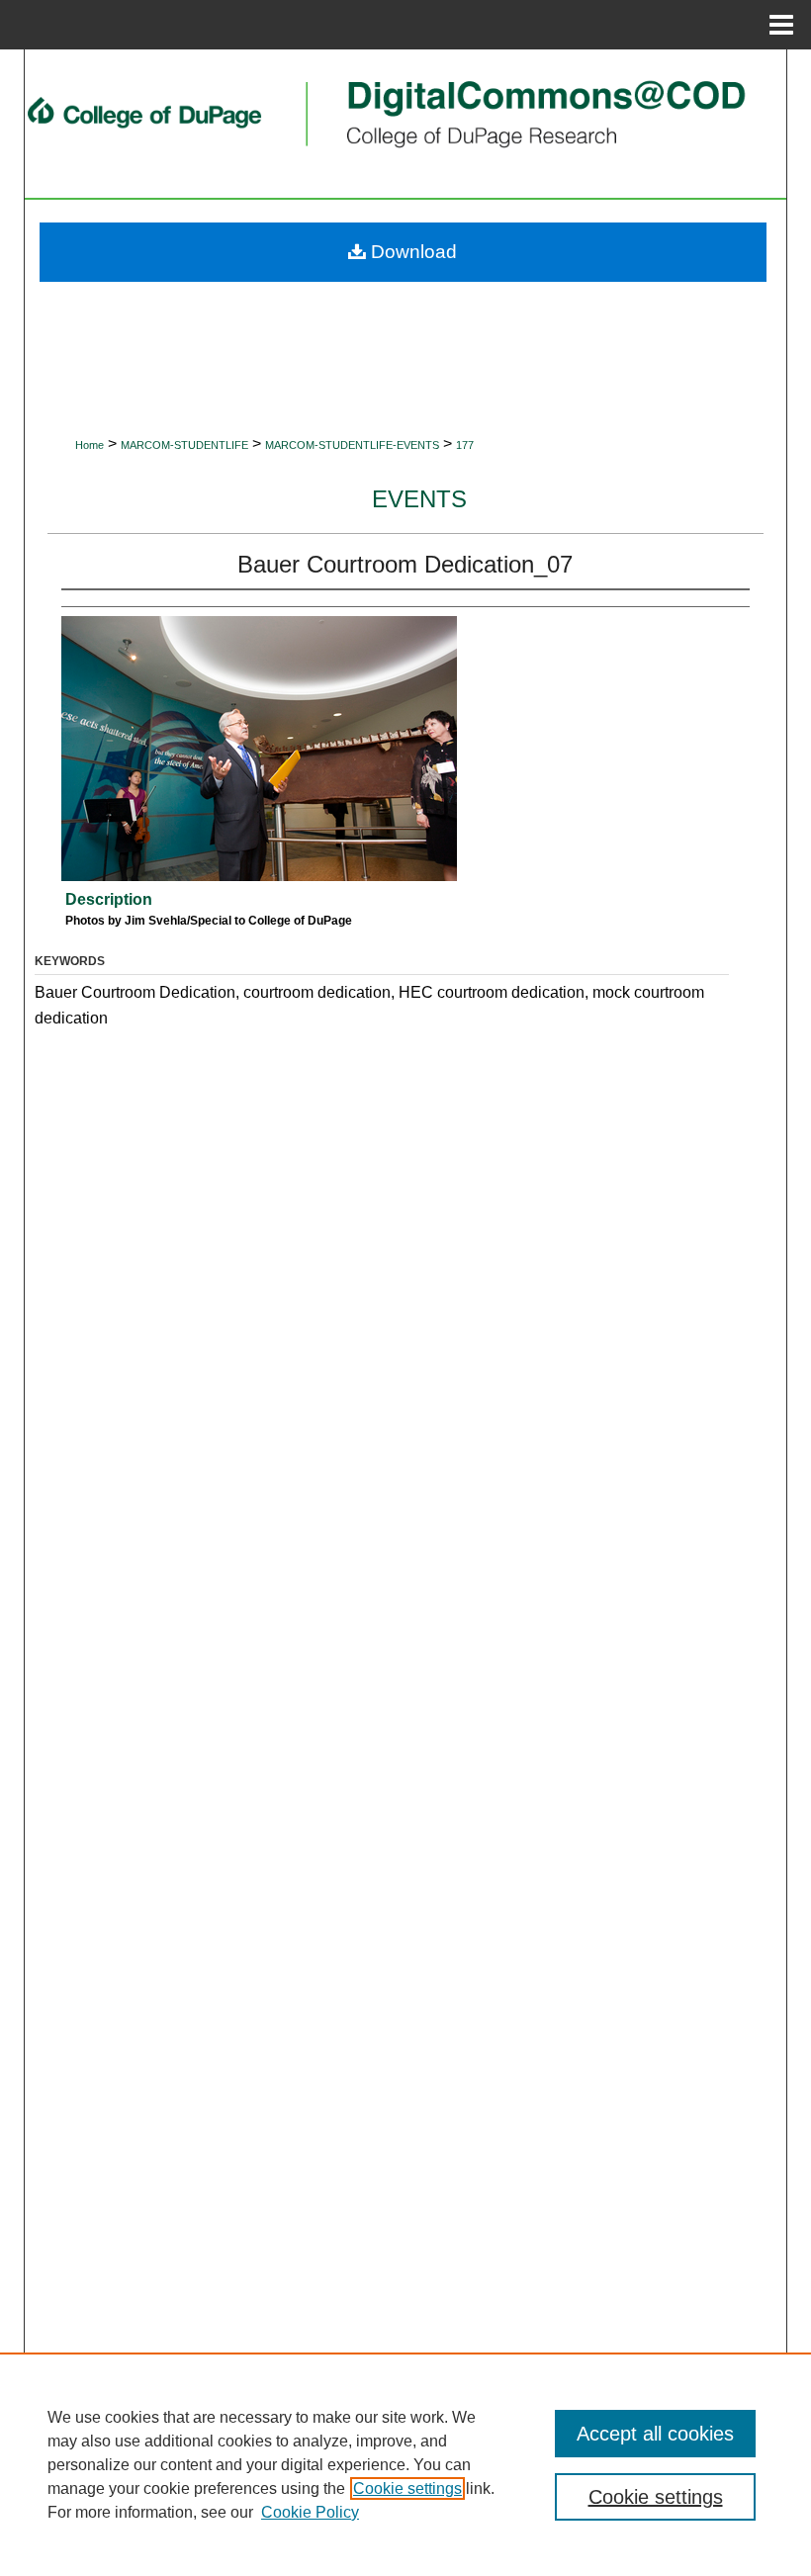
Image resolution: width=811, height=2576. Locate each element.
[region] (405, 2464)
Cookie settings (407, 2488)
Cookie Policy (310, 2512)
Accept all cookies (655, 2434)
